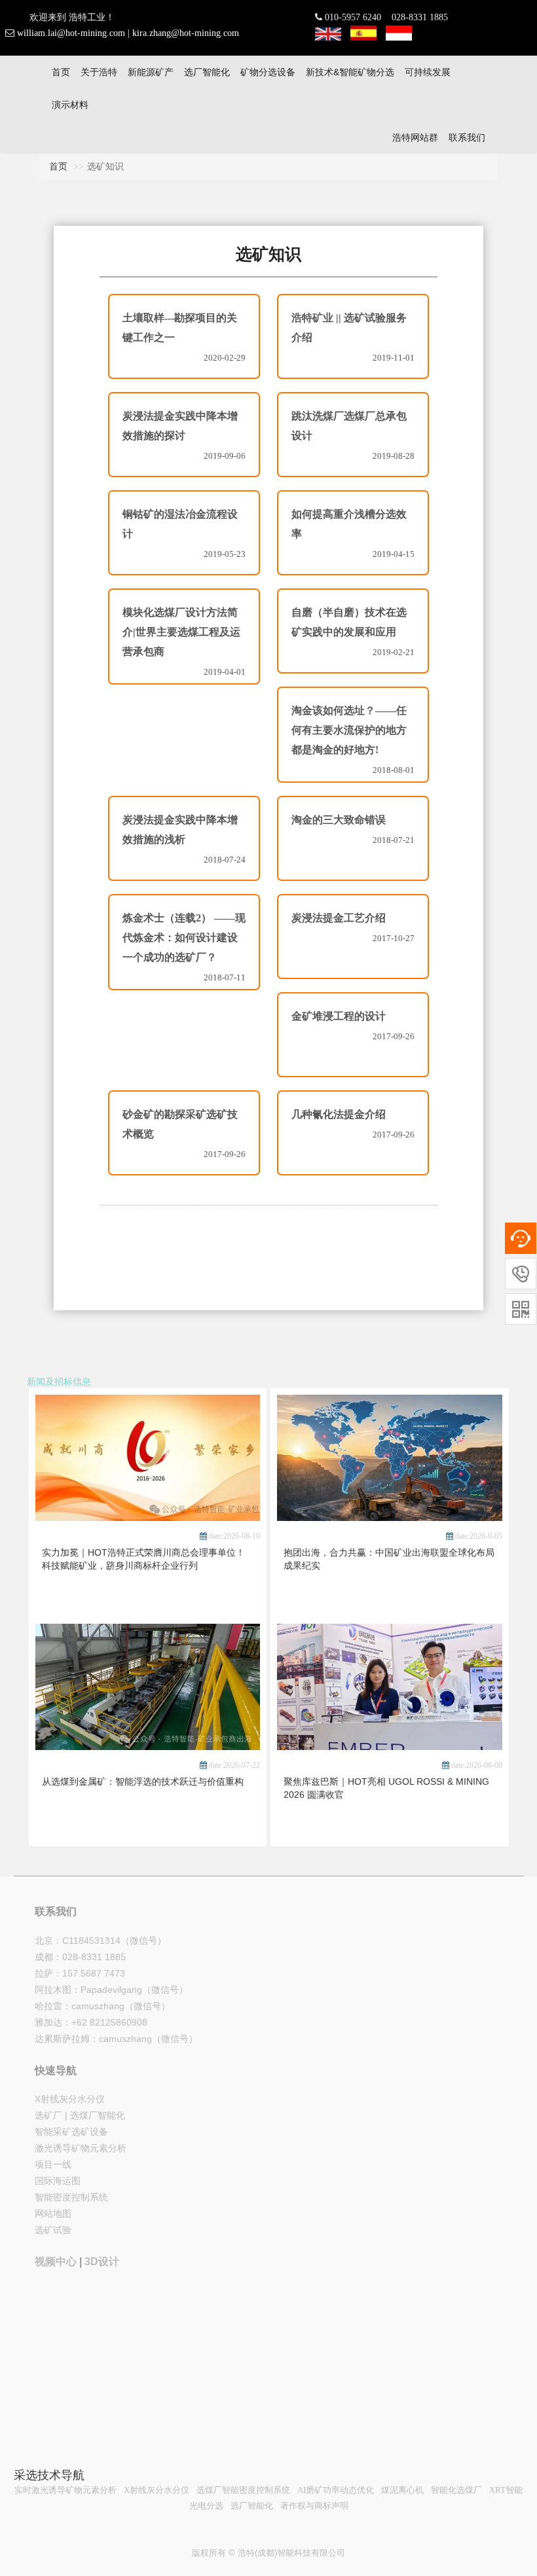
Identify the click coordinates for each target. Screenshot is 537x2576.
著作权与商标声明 (314, 2506)
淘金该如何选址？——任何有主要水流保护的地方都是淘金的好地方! (349, 730)
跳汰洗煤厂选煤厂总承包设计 (349, 426)
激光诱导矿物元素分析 (81, 2148)
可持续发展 (428, 72)
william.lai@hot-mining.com (71, 33)
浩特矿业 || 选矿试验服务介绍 (349, 328)
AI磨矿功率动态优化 (336, 2490)
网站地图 (53, 2213)
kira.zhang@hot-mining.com (186, 33)
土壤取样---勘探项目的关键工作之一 (180, 328)
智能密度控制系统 (71, 2197)
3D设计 (102, 2262)
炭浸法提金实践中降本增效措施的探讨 (180, 426)
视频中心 (56, 2262)
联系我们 (467, 137)
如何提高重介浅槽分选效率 (349, 524)
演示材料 (70, 105)
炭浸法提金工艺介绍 (339, 918)
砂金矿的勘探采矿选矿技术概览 (180, 1124)
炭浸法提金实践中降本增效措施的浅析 (180, 830)
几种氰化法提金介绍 (339, 1114)
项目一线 (53, 2164)
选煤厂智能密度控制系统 (243, 2490)
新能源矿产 (151, 72)
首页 (61, 72)
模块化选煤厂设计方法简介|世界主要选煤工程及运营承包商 (181, 632)
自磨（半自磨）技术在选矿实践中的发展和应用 (349, 622)
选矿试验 (53, 2230)
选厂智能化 (207, 72)
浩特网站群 (415, 137)
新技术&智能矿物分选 (350, 72)
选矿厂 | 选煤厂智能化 (80, 2115)
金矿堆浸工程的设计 (339, 1016)
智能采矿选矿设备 (71, 2132)
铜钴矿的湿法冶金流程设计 (180, 524)
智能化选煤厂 (456, 2490)
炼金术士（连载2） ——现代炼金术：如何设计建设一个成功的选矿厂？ (184, 938)
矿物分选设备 (268, 72)
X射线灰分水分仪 (70, 2099)
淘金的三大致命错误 (339, 820)
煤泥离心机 (402, 2490)
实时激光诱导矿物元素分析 (65, 2490)
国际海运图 (58, 2181)
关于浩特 (99, 72)
